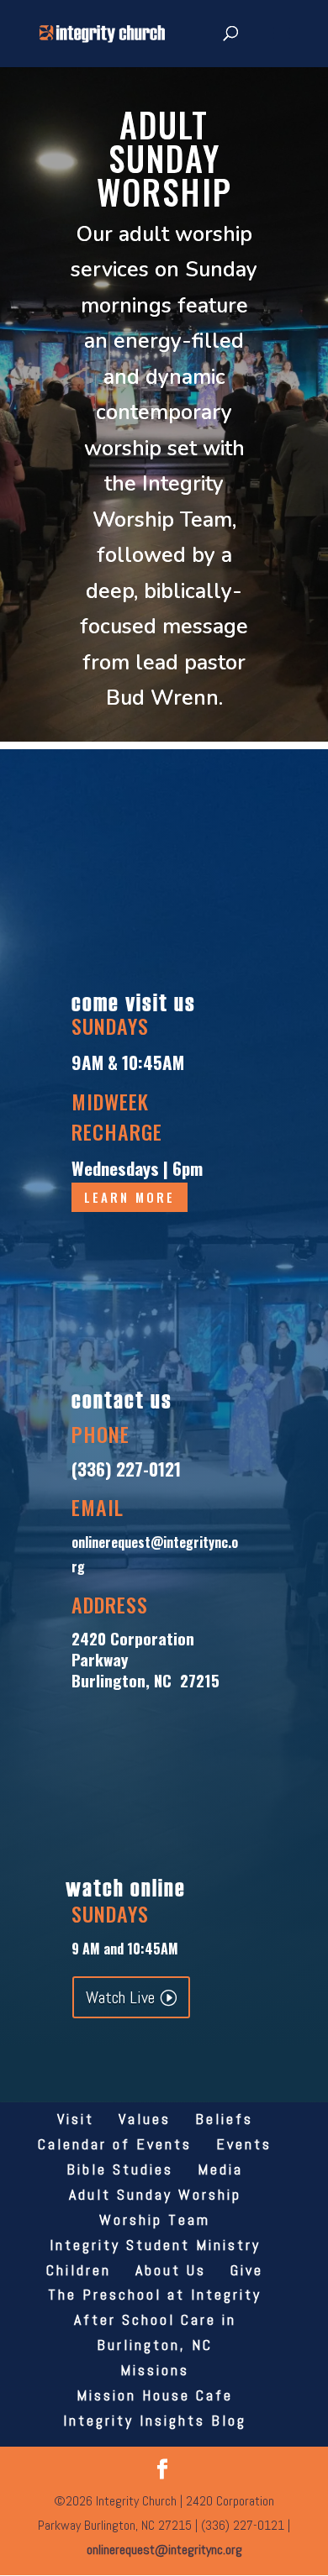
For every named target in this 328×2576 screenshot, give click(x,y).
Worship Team (155, 2219)
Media (220, 2169)
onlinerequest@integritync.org (164, 2550)
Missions (155, 2370)
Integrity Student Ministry (155, 2245)
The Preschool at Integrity (155, 2294)
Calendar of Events (115, 2144)
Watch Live (120, 1997)
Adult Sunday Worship (155, 2194)
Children (79, 2270)
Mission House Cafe (155, 2395)
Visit (76, 2119)
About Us (171, 2270)
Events (244, 2144)
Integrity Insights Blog (155, 2420)
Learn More (130, 1197)
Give (247, 2270)
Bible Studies (120, 2169)
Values (145, 2119)
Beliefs (224, 2119)
